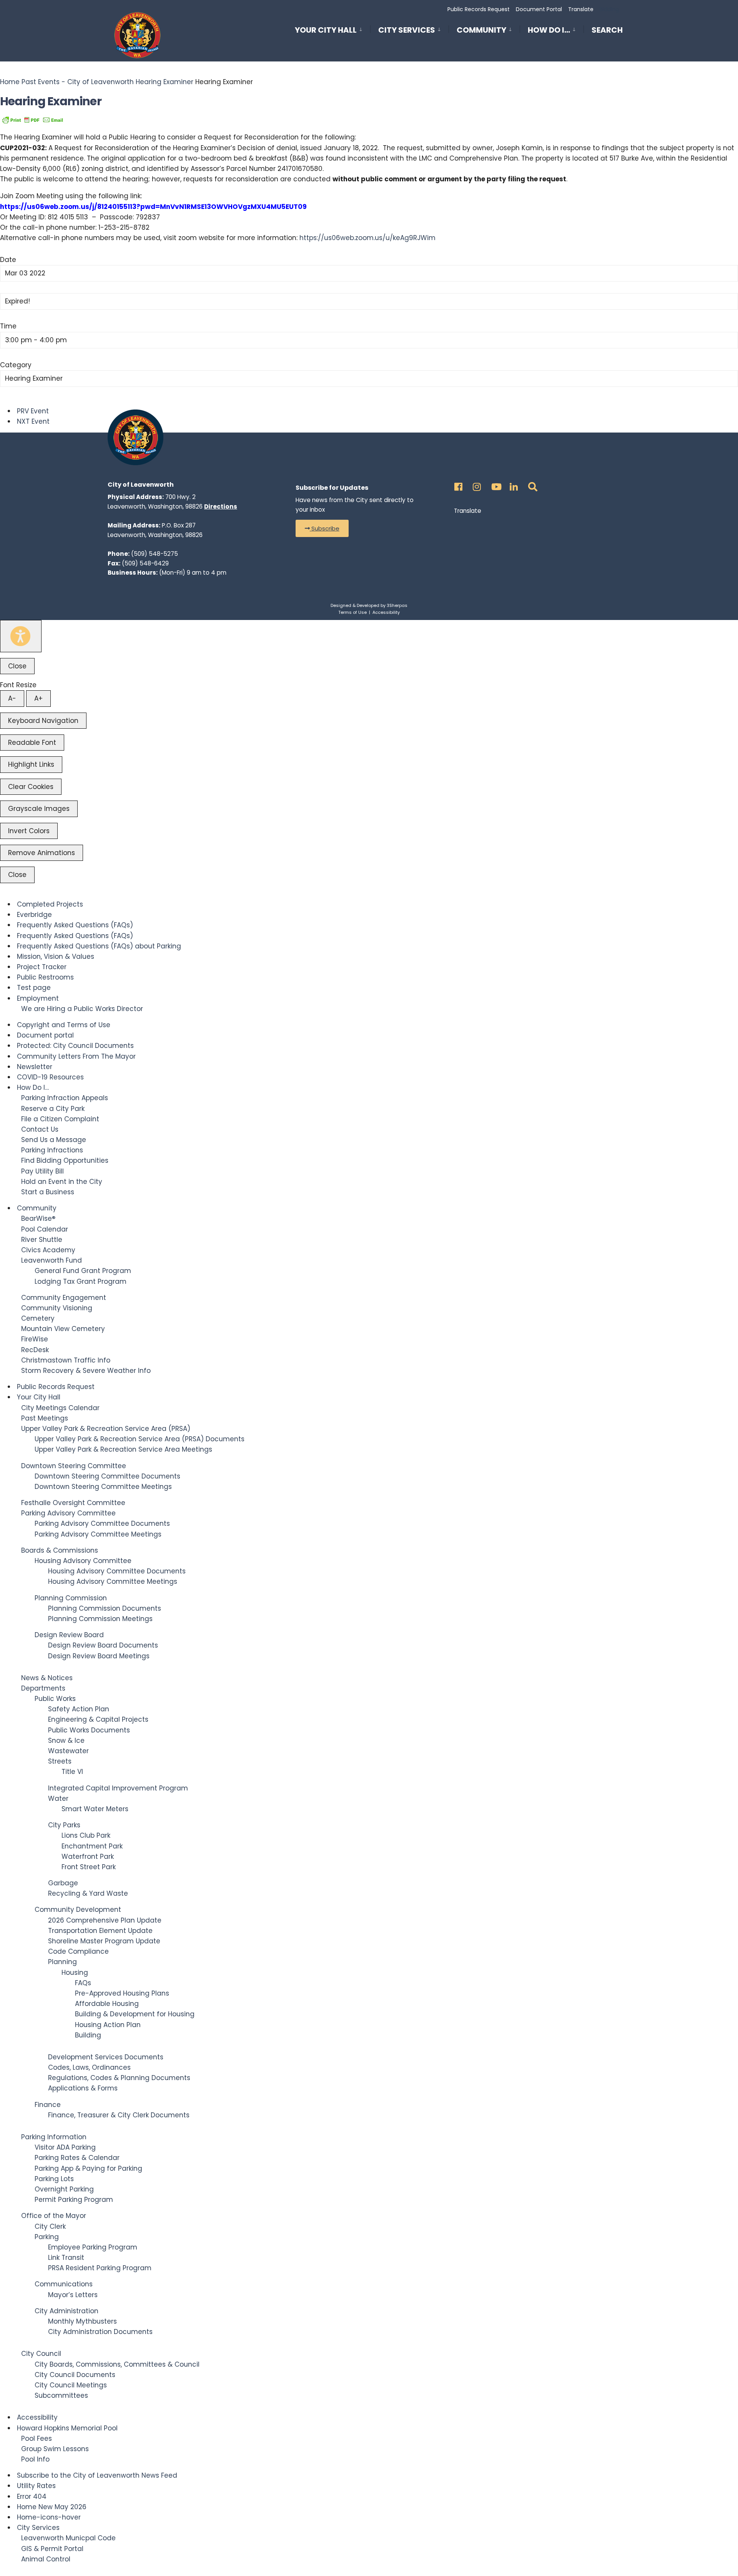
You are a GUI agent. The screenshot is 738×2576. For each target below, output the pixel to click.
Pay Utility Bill (42, 1171)
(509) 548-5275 (155, 554)
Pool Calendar (45, 1229)
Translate (581, 9)
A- (12, 698)
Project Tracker (42, 967)
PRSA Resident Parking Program (100, 2268)
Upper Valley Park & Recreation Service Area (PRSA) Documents (140, 1439)
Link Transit (66, 2258)
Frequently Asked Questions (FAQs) (75, 925)
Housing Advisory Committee (83, 1561)
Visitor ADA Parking (65, 2147)
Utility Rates (36, 2486)
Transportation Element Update (100, 1931)
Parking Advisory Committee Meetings (98, 1534)
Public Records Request (479, 9)
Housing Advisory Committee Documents (117, 1571)
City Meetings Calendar (60, 1408)
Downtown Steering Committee (74, 1466)
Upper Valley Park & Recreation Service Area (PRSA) (106, 1429)
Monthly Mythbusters (82, 2321)
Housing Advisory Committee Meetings (113, 1581)
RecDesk (35, 1350)
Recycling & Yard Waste (88, 1893)
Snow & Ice (66, 1741)
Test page (34, 988)
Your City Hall (326, 30)
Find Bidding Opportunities (65, 1160)
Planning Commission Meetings (100, 1619)
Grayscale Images (39, 809)
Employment (38, 998)
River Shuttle (42, 1240)
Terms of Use (352, 612)
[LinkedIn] (513, 485)
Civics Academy (48, 1250)
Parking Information (54, 2137)
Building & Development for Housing (135, 2014)
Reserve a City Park (53, 1109)
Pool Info (35, 2459)
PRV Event (33, 411)
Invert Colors (29, 831)
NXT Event (33, 421)
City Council (41, 2354)
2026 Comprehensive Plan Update (105, 1920)
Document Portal (539, 9)
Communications (64, 2284)
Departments (43, 1688)
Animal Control (46, 2559)
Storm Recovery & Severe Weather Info (86, 1371)
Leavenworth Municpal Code (68, 2538)
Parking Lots (54, 2179)
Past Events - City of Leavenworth (78, 82)
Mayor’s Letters (73, 2295)
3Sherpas (397, 605)
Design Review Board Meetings (99, 1656)
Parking (47, 2237)
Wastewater (68, 1751)
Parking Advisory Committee (68, 1513)
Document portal (45, 1035)
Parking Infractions (52, 1150)
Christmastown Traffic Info (66, 1360)
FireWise (35, 1339)
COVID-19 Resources (50, 1077)
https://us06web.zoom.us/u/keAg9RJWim (367, 238)
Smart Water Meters (95, 1809)
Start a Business (48, 1192)
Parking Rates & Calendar (77, 2158)
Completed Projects (50, 904)
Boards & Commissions (60, 1550)
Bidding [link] (608, 9)
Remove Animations (42, 853)
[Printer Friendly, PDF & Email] (33, 119)
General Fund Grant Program (83, 1271)
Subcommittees (61, 2395)
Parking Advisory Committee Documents (102, 1523)
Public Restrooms (45, 977)
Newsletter (35, 1067)
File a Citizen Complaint (60, 1119)
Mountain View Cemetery (63, 1329)
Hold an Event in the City (62, 1182)
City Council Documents (75, 2375)
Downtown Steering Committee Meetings (103, 1487)
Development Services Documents (106, 2057)
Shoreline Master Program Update (104, 1941)
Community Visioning (57, 1308)
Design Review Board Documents (103, 1645)
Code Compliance (78, 1951)
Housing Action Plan (108, 2025)
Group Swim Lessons (55, 2449)
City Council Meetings (71, 2385)
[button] (322, 528)
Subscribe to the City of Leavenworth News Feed (97, 2475)
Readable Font (32, 743)
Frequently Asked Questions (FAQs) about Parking (99, 946)
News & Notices (47, 1678)
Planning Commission (71, 1598)
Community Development (78, 1910)
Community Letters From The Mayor (76, 1056)
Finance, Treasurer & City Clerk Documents (119, 2115)
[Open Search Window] (531, 485)
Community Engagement (64, 1298)
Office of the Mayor (54, 2216)
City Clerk (50, 2226)
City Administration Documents (100, 2332)
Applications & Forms (83, 2088)
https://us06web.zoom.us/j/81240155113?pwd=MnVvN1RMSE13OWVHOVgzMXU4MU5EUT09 (153, 207)
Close (17, 666)
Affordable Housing (107, 2004)
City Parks (64, 1825)
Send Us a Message (54, 1140)
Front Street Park (89, 1867)
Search (607, 31)
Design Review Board (69, 1635)
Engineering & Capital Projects (98, 1719)
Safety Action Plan (79, 1709)
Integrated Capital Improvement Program (118, 1788)
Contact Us (40, 1129)
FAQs (83, 1983)
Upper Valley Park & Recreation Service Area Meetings (123, 1449)
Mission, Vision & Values (56, 956)
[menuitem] (332, 29)
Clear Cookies (31, 787)
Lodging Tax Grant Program (81, 1281)
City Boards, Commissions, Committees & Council (117, 2364)
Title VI (72, 1772)
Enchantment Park (92, 1846)
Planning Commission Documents (105, 1608)
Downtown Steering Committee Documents (107, 1476)
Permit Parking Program (74, 2200)
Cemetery (38, 1318)
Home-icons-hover (49, 2517)
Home (11, 82)
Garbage (63, 1883)
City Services (407, 30)
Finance (48, 2105)
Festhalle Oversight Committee (73, 1503)
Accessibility (386, 612)
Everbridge (34, 915)
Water (58, 1799)
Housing (75, 1973)
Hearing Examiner (165, 82)
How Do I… (549, 30)
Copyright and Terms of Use (64, 1025)
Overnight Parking (64, 2189)
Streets (60, 1761)
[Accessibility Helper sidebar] (21, 636)
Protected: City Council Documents (75, 1046)
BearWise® (38, 1218)
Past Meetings (45, 1418)
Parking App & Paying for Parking (88, 2168)
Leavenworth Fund (52, 1260)
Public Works (55, 1699)
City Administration (66, 2311)
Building (88, 2035)
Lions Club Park (86, 1835)
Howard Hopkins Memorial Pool (67, 2428)
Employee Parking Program (93, 2247)
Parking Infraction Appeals (65, 1098)
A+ (38, 698)
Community (481, 30)
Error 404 (32, 2496)
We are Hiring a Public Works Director (82, 1009)
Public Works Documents (89, 1730)
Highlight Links (31, 764)
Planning (62, 1962)
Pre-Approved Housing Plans (122, 1993)
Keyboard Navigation (43, 721)
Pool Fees (37, 2438)
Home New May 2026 (52, 2507)
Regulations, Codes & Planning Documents (119, 2078)
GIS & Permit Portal (52, 2549)
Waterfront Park (88, 1857)
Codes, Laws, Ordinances (89, 2067)
